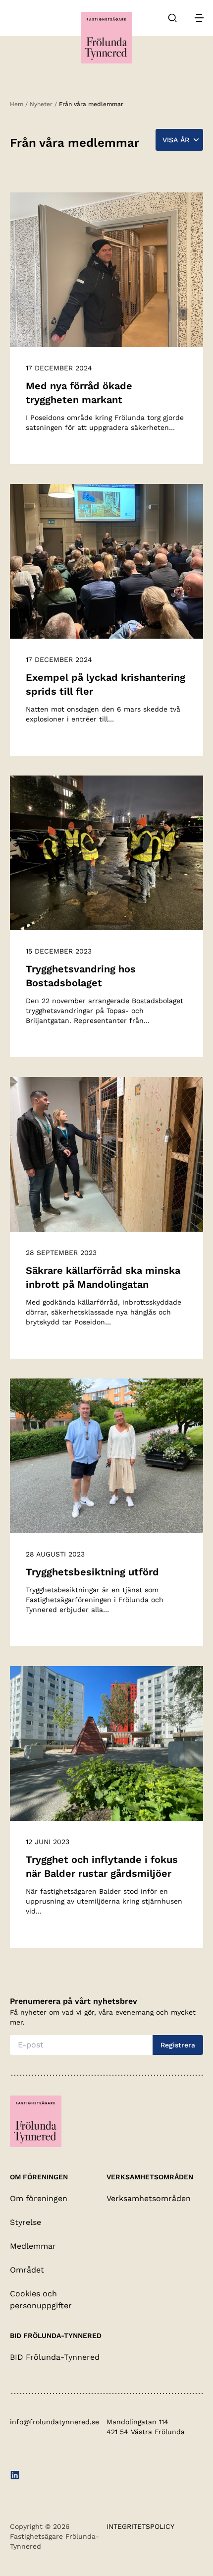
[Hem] (106, 38)
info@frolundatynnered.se (54, 2422)
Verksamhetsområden (149, 2198)
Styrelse (26, 2222)
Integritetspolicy (140, 2526)
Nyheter (41, 104)
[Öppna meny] (199, 18)
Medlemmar (33, 2246)
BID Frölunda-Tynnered (55, 2357)
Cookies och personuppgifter (41, 2300)
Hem (17, 104)
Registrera (178, 2045)
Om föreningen (39, 2198)
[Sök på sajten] (172, 18)
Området (27, 2270)
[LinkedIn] (15, 2476)
